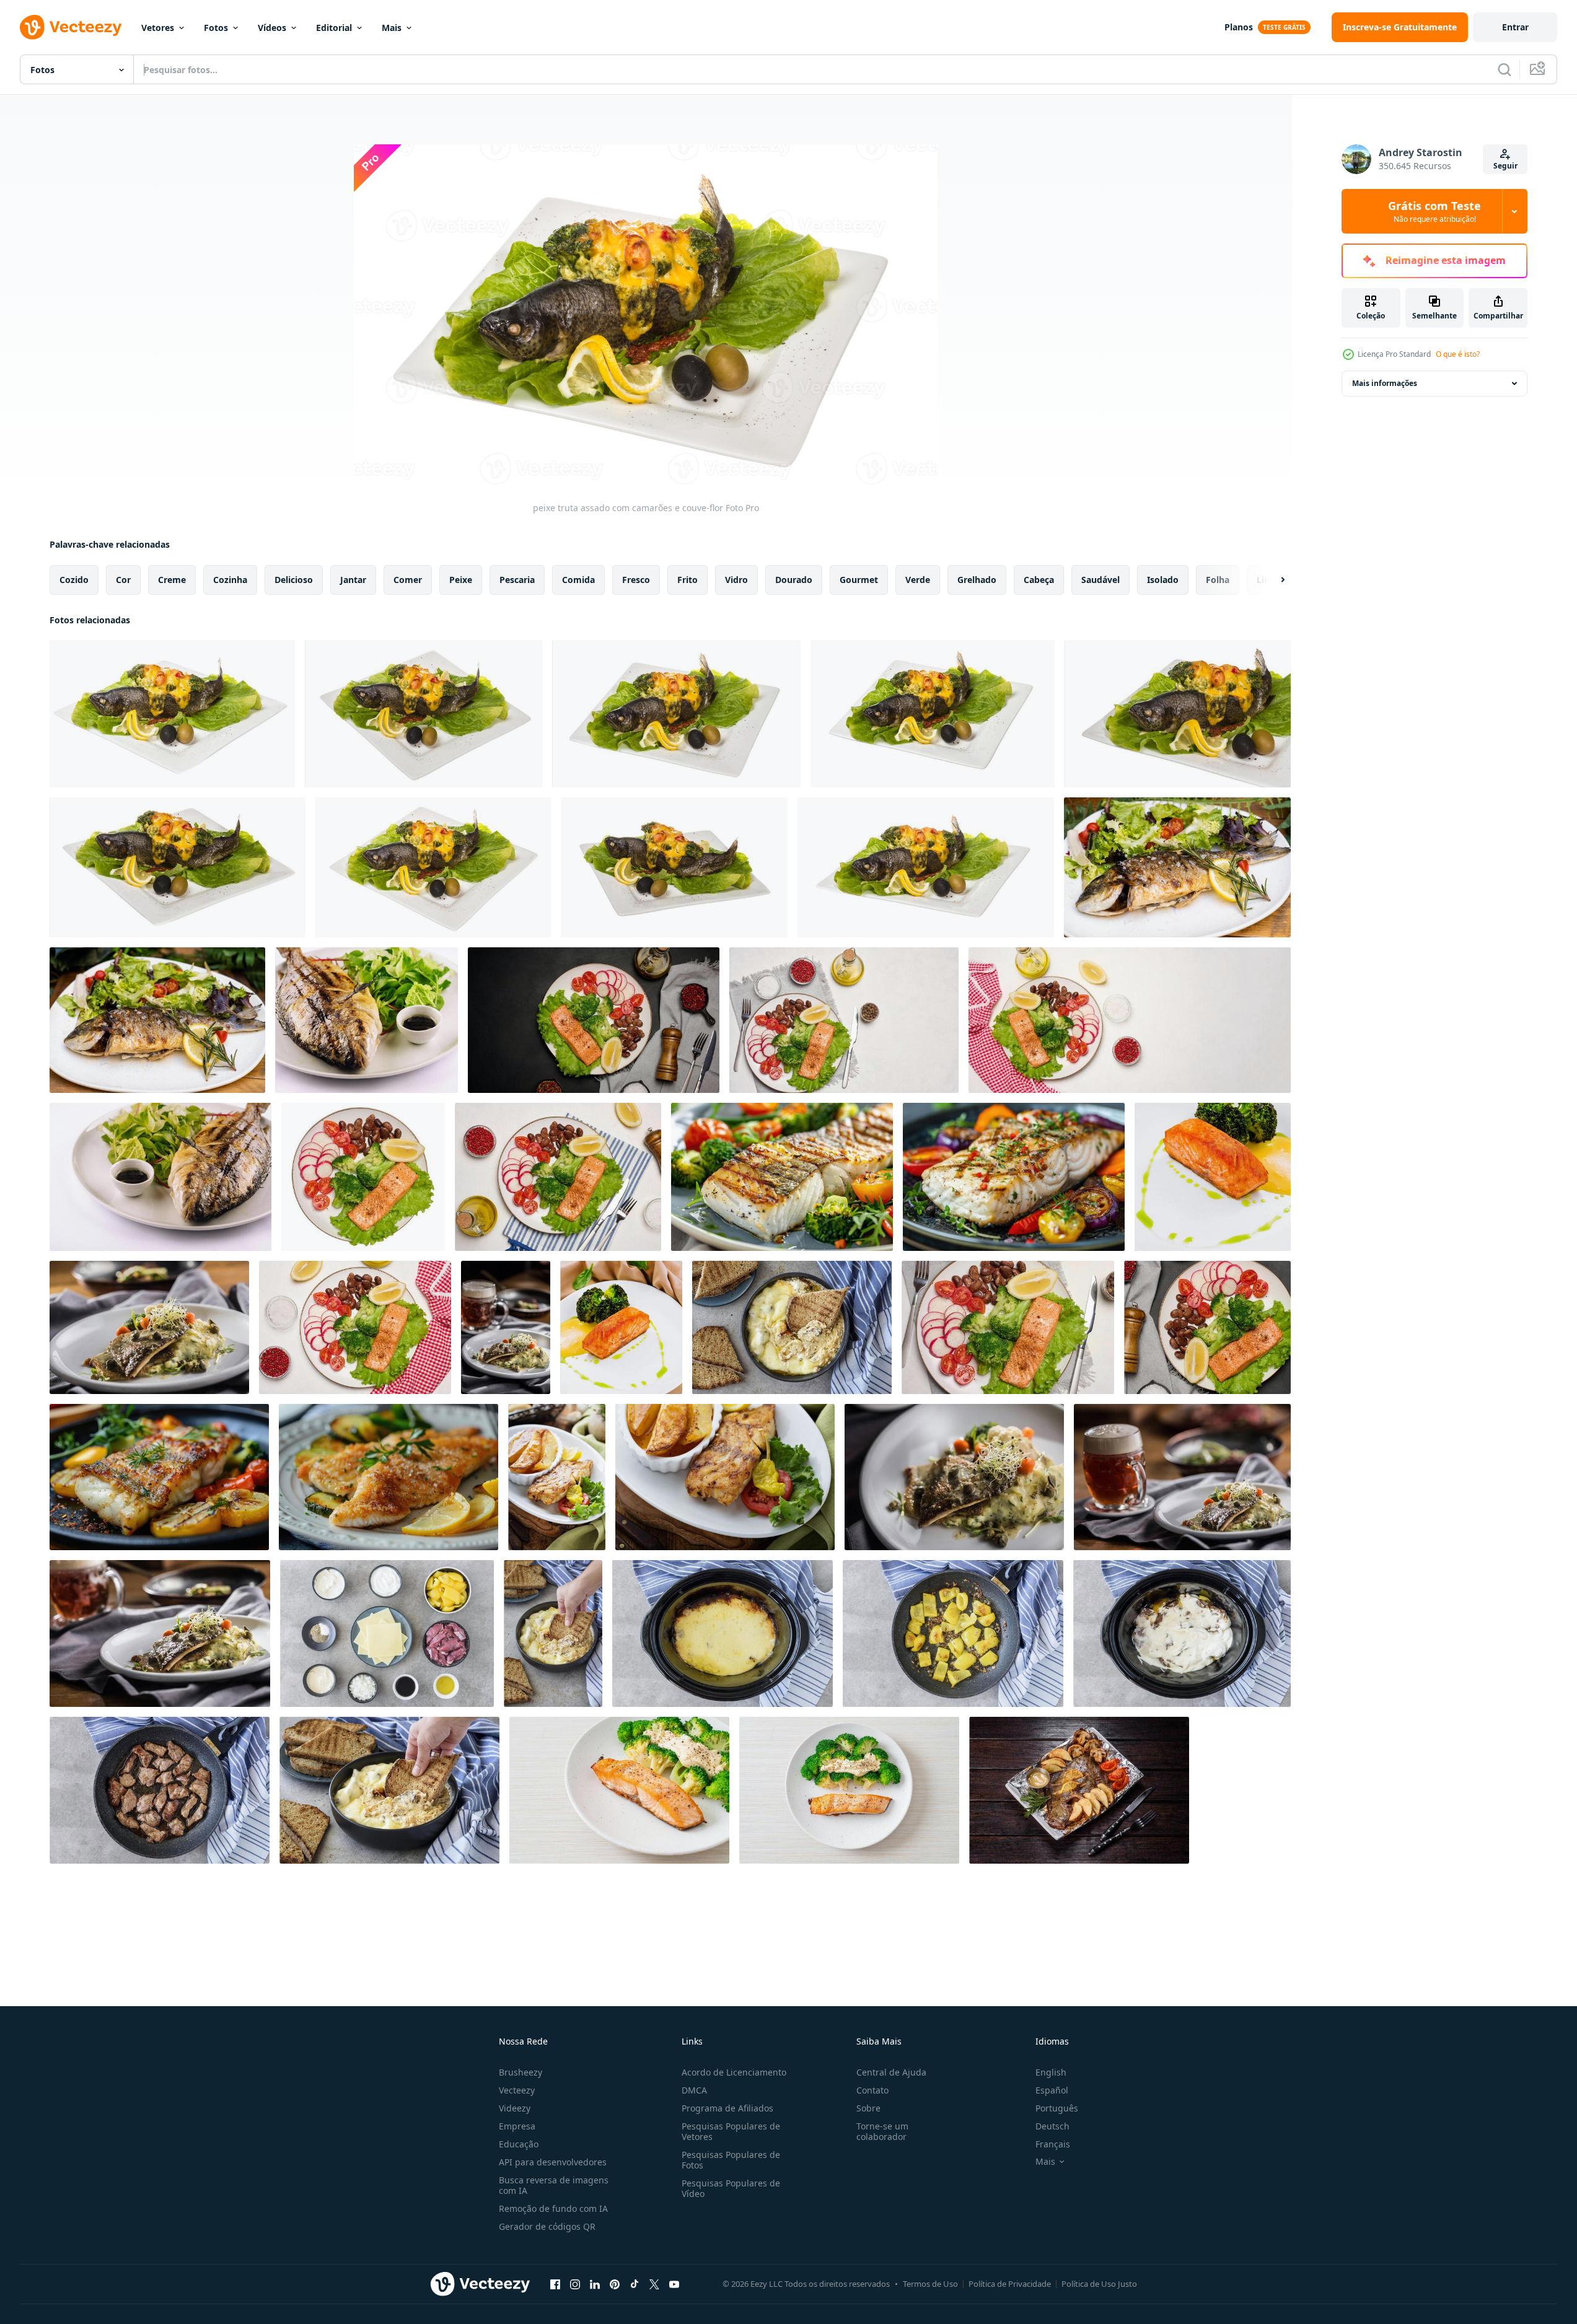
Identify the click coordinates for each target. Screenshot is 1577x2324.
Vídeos (272, 28)
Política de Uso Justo (1099, 2284)
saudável (1100, 580)
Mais (392, 28)
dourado (794, 580)
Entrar (1515, 27)
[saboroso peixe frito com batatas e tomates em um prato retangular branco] (1079, 1790)
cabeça (1039, 580)
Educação (519, 2144)
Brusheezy (521, 2072)
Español (1052, 2090)
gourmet (859, 580)
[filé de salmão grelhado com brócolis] (1213, 1177)
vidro (736, 580)
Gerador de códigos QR (547, 2226)
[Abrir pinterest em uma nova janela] (615, 2284)
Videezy (515, 2108)
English (1051, 2072)
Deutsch (1052, 2126)
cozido (74, 580)
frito (687, 580)
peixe (461, 580)
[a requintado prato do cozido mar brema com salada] (1177, 867)
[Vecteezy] (71, 27)
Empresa (517, 2126)
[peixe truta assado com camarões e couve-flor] (172, 714)
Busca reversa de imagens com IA (554, 2185)
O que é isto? (1458, 354)
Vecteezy (517, 2090)
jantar (353, 580)
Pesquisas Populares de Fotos (731, 2160)
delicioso (294, 580)
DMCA (694, 2090)
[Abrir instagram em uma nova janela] (575, 2284)
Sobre (868, 2108)
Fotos (216, 28)
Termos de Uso (930, 2284)
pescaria (517, 580)
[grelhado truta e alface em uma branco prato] (367, 1020)
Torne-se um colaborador (882, 2131)
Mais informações (1385, 383)
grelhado (977, 580)
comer (408, 580)
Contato (872, 2090)
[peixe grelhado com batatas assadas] (557, 1477)
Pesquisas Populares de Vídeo (731, 2188)
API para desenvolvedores (553, 2162)
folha (1218, 580)
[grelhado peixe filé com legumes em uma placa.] (782, 1177)
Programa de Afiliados (727, 2108)
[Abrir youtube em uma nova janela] (674, 2284)
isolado (1163, 580)
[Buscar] (1505, 69)
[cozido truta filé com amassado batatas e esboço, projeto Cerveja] (149, 1327)
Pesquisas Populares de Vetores (731, 2131)
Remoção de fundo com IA (553, 2208)
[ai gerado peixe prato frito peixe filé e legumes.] (159, 1477)
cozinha (230, 580)
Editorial (334, 28)
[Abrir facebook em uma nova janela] (555, 2284)
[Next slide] (1272, 580)
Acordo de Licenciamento (734, 2072)
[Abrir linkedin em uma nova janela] (595, 2284)
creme (172, 580)
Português (1057, 2108)
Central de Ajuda (891, 2072)
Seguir (1505, 166)
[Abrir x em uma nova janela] (654, 2284)
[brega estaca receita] (792, 1327)
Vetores (158, 28)
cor (123, 580)
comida (578, 580)
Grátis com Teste (1434, 211)
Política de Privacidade (1010, 2284)
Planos (1239, 27)
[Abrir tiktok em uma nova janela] (635, 2284)
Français (1053, 2144)
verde (918, 580)
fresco (636, 580)
